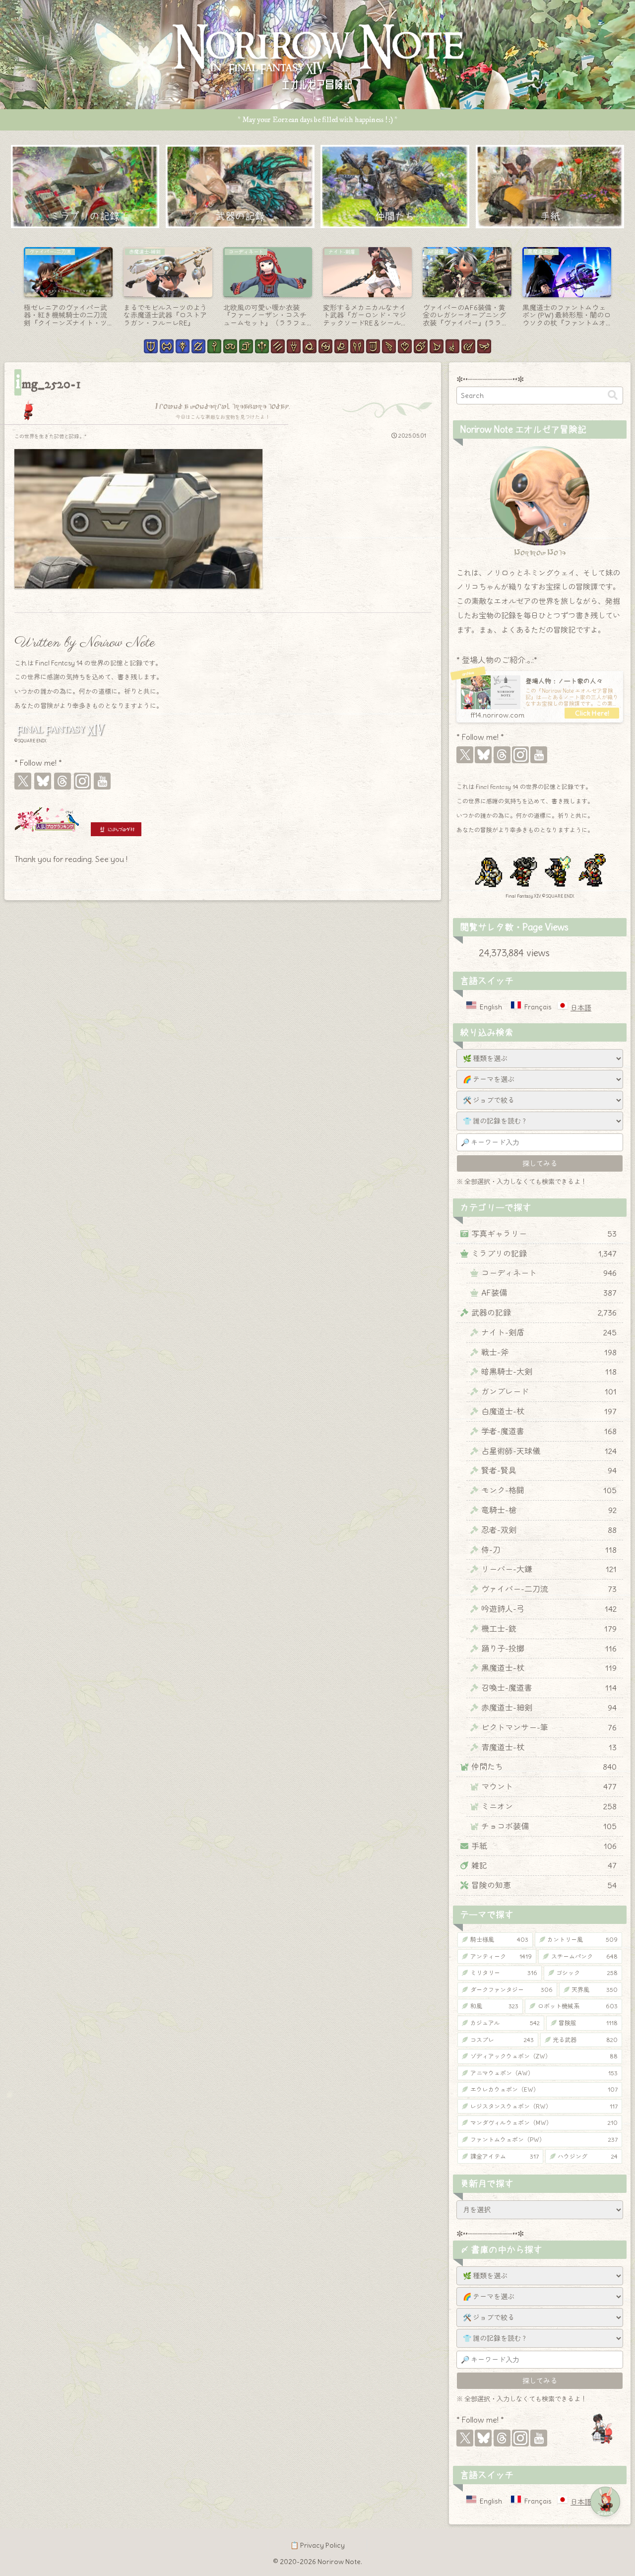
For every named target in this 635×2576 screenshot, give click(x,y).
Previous (12, 290)
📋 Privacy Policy (317, 2545)
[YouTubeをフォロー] (102, 781)
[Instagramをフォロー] (82, 781)
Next (623, 290)
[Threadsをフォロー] (63, 781)
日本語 (581, 1008)
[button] (613, 395)
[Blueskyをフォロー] (43, 781)
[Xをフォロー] (23, 781)
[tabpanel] (68, 288)
